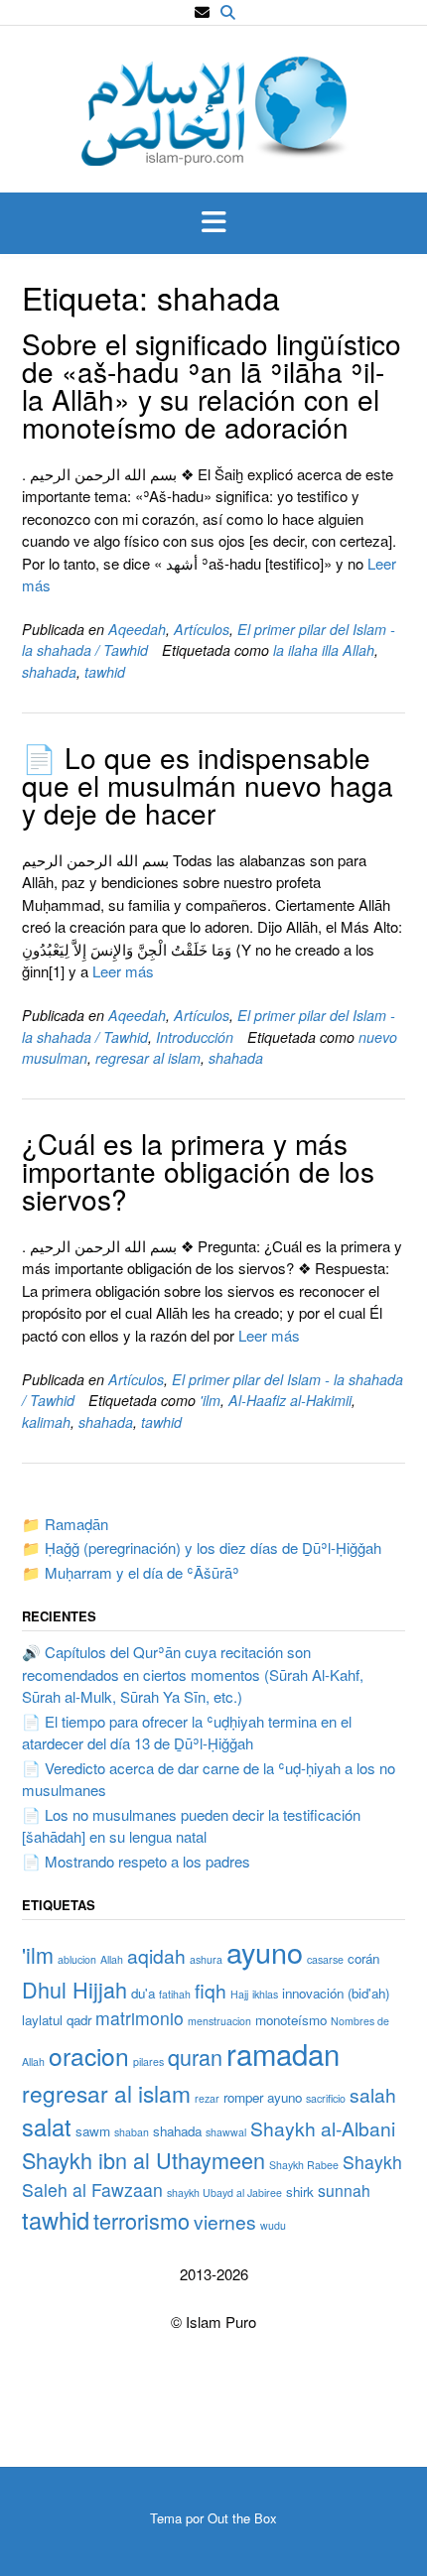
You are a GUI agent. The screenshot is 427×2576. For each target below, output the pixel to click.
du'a (143, 1993)
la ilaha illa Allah (324, 650)
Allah (112, 1959)
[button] (213, 223)
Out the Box (242, 2518)
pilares (148, 2061)
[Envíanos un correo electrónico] (202, 12)
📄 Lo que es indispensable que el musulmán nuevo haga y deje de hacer (208, 785)
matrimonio (140, 2018)
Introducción (195, 1037)
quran (195, 2057)
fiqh (211, 1990)
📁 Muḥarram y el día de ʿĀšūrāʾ (131, 1572)
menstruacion (219, 2021)
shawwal (226, 2132)
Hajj (239, 1994)
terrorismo (142, 2220)
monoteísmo (291, 2020)
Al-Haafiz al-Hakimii (290, 1400)
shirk (300, 2191)
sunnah (344, 2190)
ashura (206, 1959)
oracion (89, 2056)
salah (373, 2094)
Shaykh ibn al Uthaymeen (143, 2160)
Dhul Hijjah (74, 1989)
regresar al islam (148, 1058)
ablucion (77, 1959)
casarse (325, 1959)
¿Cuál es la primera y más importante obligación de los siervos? (198, 1171)
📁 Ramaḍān (65, 1524)
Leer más (123, 971)
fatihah (175, 1994)
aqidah (156, 1955)
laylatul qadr (57, 2020)
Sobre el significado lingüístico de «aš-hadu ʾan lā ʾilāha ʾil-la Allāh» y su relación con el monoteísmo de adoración (212, 385)
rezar (207, 2098)
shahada (49, 672)
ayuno (265, 1951)
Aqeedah (137, 629)
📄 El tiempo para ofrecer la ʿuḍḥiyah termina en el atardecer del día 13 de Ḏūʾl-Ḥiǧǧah (187, 1733)
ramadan (283, 2053)
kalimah (46, 1422)
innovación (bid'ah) (336, 1993)
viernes (225, 2221)
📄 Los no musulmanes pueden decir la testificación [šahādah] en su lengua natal (191, 1826)
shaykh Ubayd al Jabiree (224, 2192)
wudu (273, 2225)
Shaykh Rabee (304, 2165)
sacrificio (326, 2098)
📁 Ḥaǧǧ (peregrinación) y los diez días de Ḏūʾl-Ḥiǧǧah (202, 1547)
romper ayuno (263, 2097)
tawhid (105, 672)
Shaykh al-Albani (323, 2128)
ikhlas (265, 1994)
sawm (93, 2131)
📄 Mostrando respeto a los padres (136, 1861)
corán (363, 1958)
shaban (132, 2132)
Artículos (202, 629)
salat (47, 2126)
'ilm (210, 1400)
